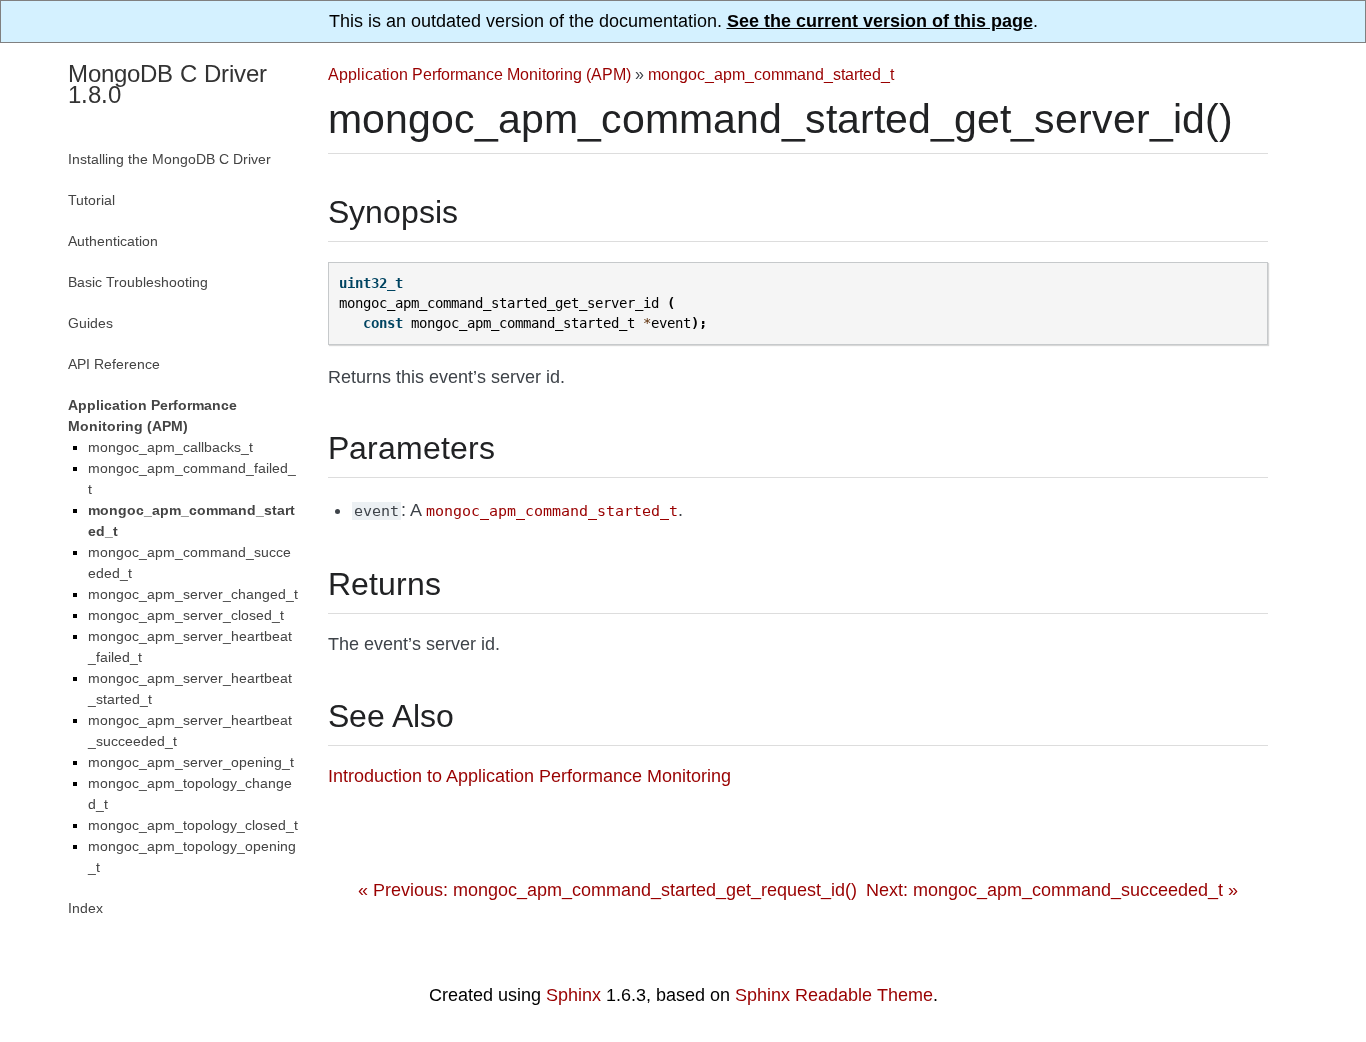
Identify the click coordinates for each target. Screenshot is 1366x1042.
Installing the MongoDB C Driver (169, 159)
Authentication (113, 241)
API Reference (114, 364)
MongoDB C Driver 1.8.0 (167, 84)
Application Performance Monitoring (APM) (479, 74)
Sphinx (573, 995)
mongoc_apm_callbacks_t (170, 447)
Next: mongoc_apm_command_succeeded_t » (1052, 890)
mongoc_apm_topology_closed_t (193, 825)
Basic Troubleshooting (138, 282)
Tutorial (91, 200)
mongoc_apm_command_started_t (771, 74)
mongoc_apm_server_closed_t (186, 615)
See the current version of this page (880, 21)
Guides (90, 323)
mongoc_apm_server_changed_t (193, 594)
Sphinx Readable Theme (834, 995)
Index (85, 908)
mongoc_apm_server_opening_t (191, 762)
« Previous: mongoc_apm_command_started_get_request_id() (607, 890)
